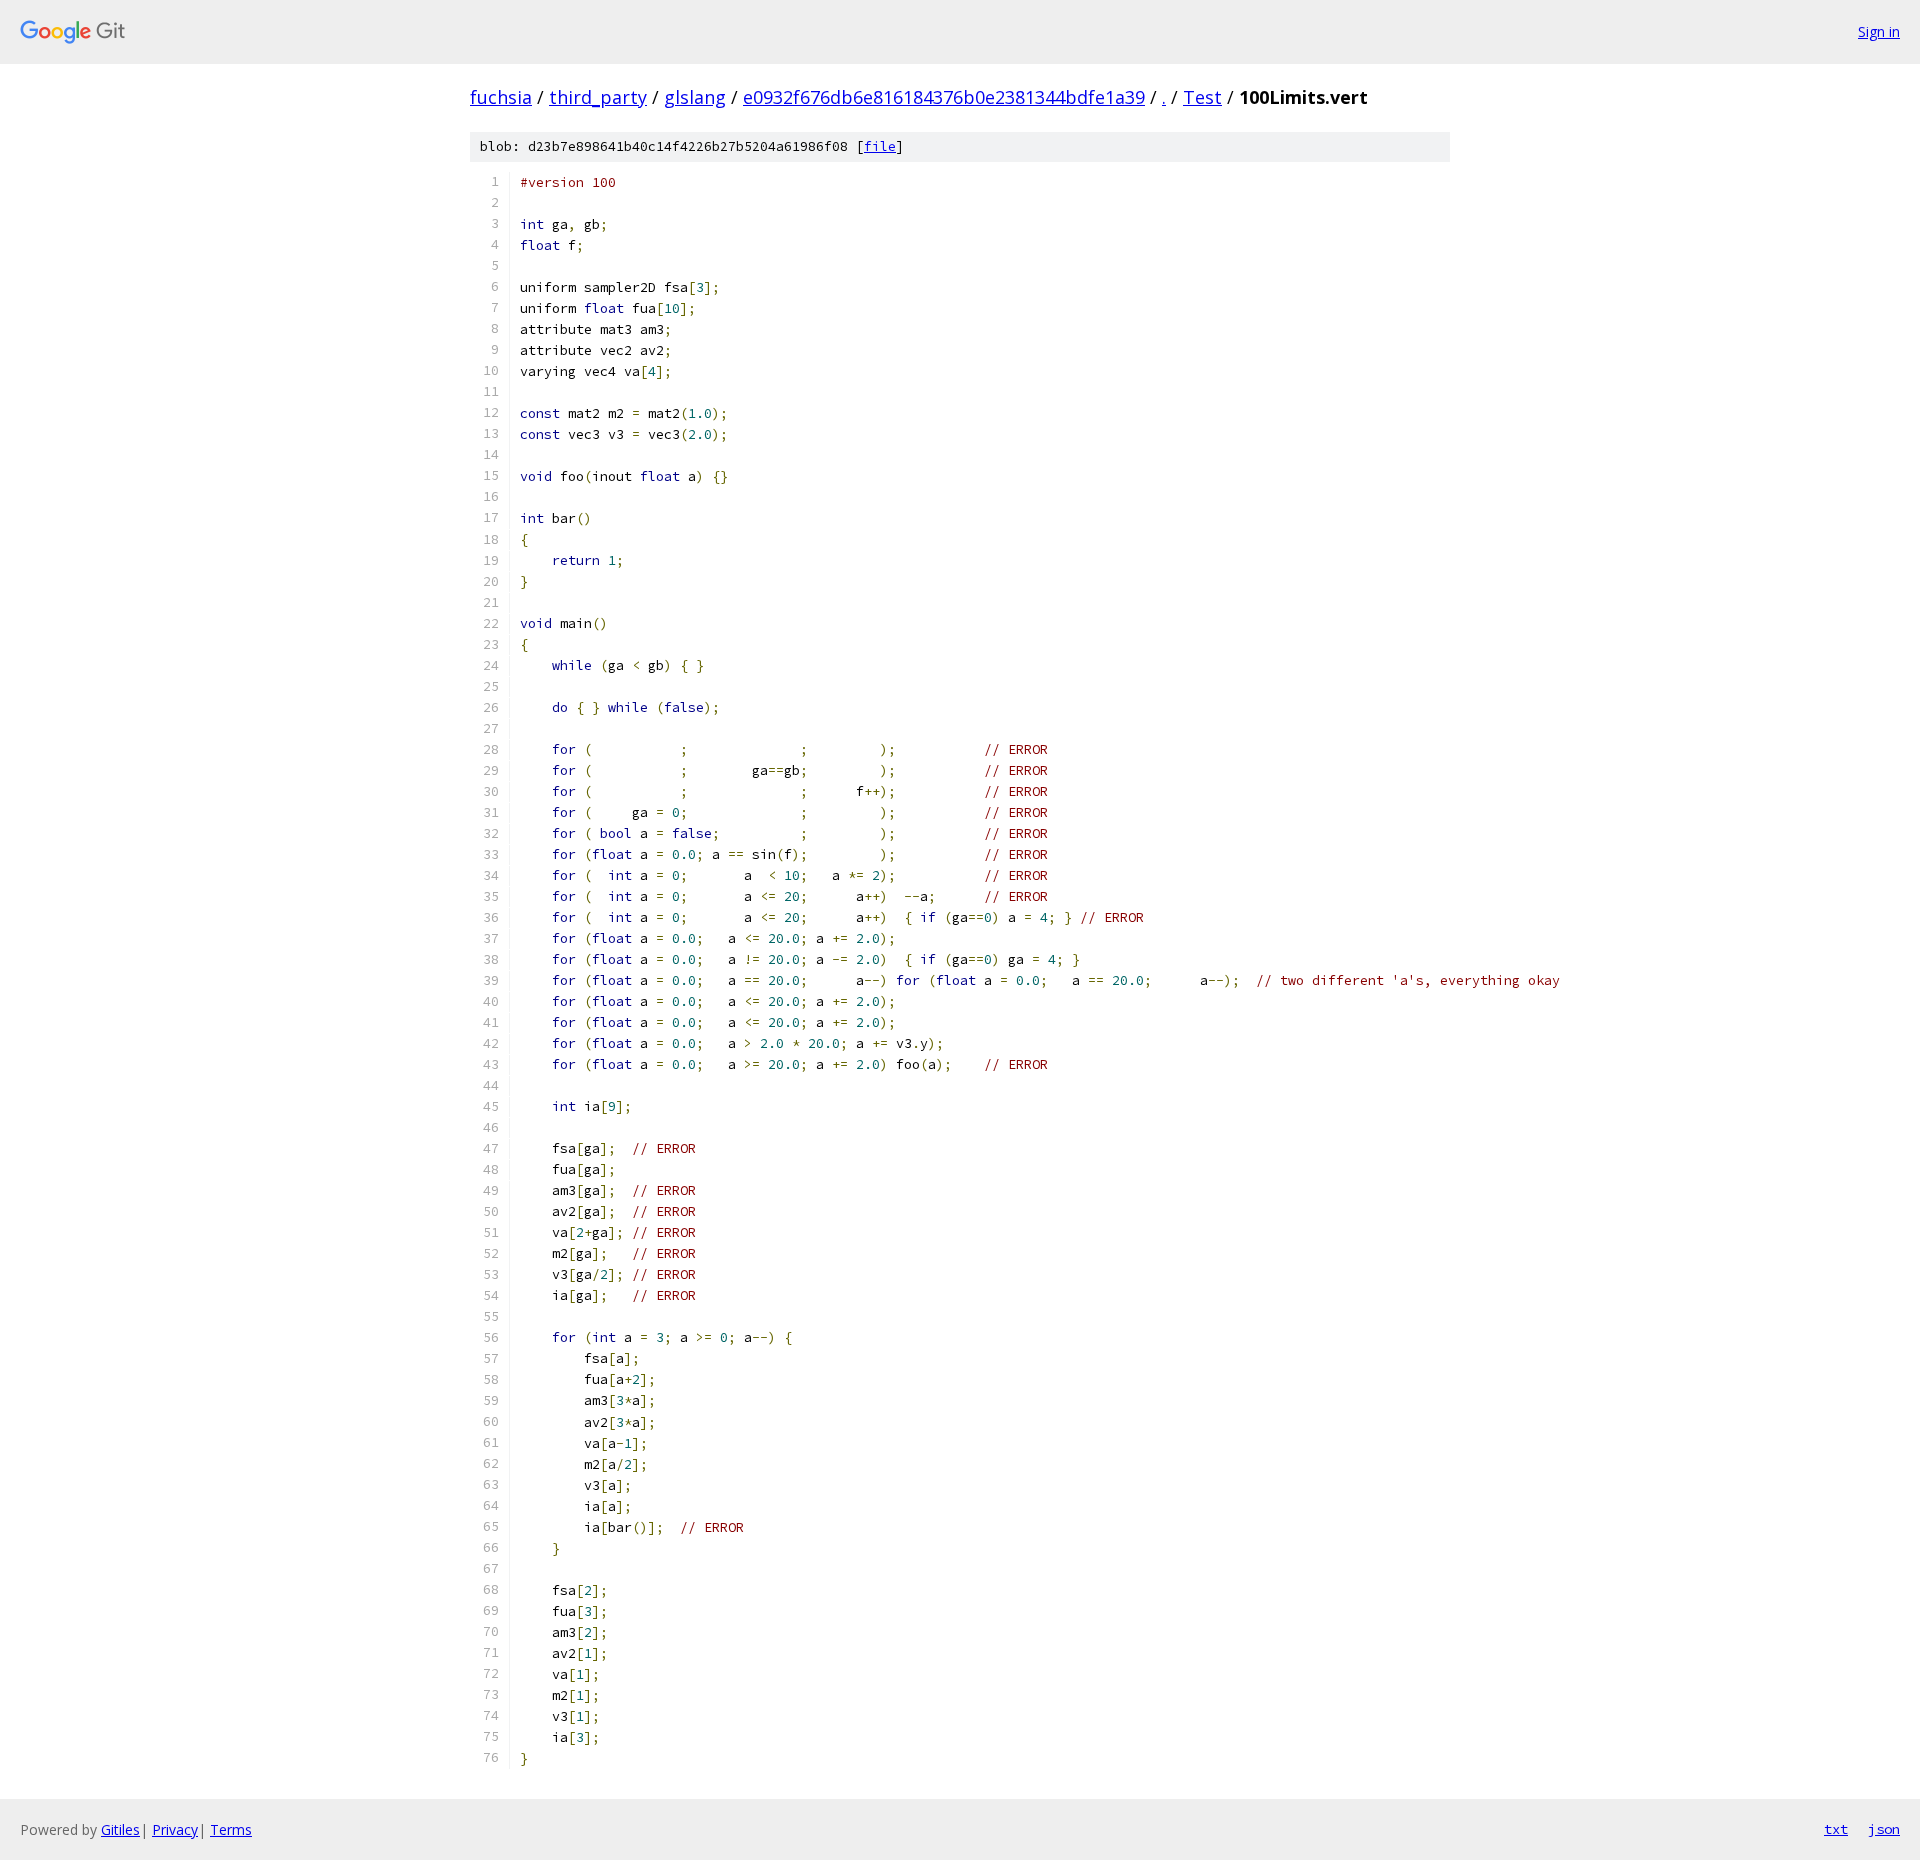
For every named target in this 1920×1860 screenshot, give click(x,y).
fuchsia (501, 97)
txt (1836, 1829)
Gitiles (120, 1829)
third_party (598, 97)
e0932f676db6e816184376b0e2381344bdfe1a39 (944, 97)
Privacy (175, 1829)
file (880, 146)
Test (1202, 97)
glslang (695, 97)
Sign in (1879, 31)
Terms (231, 1829)
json (1884, 1829)
